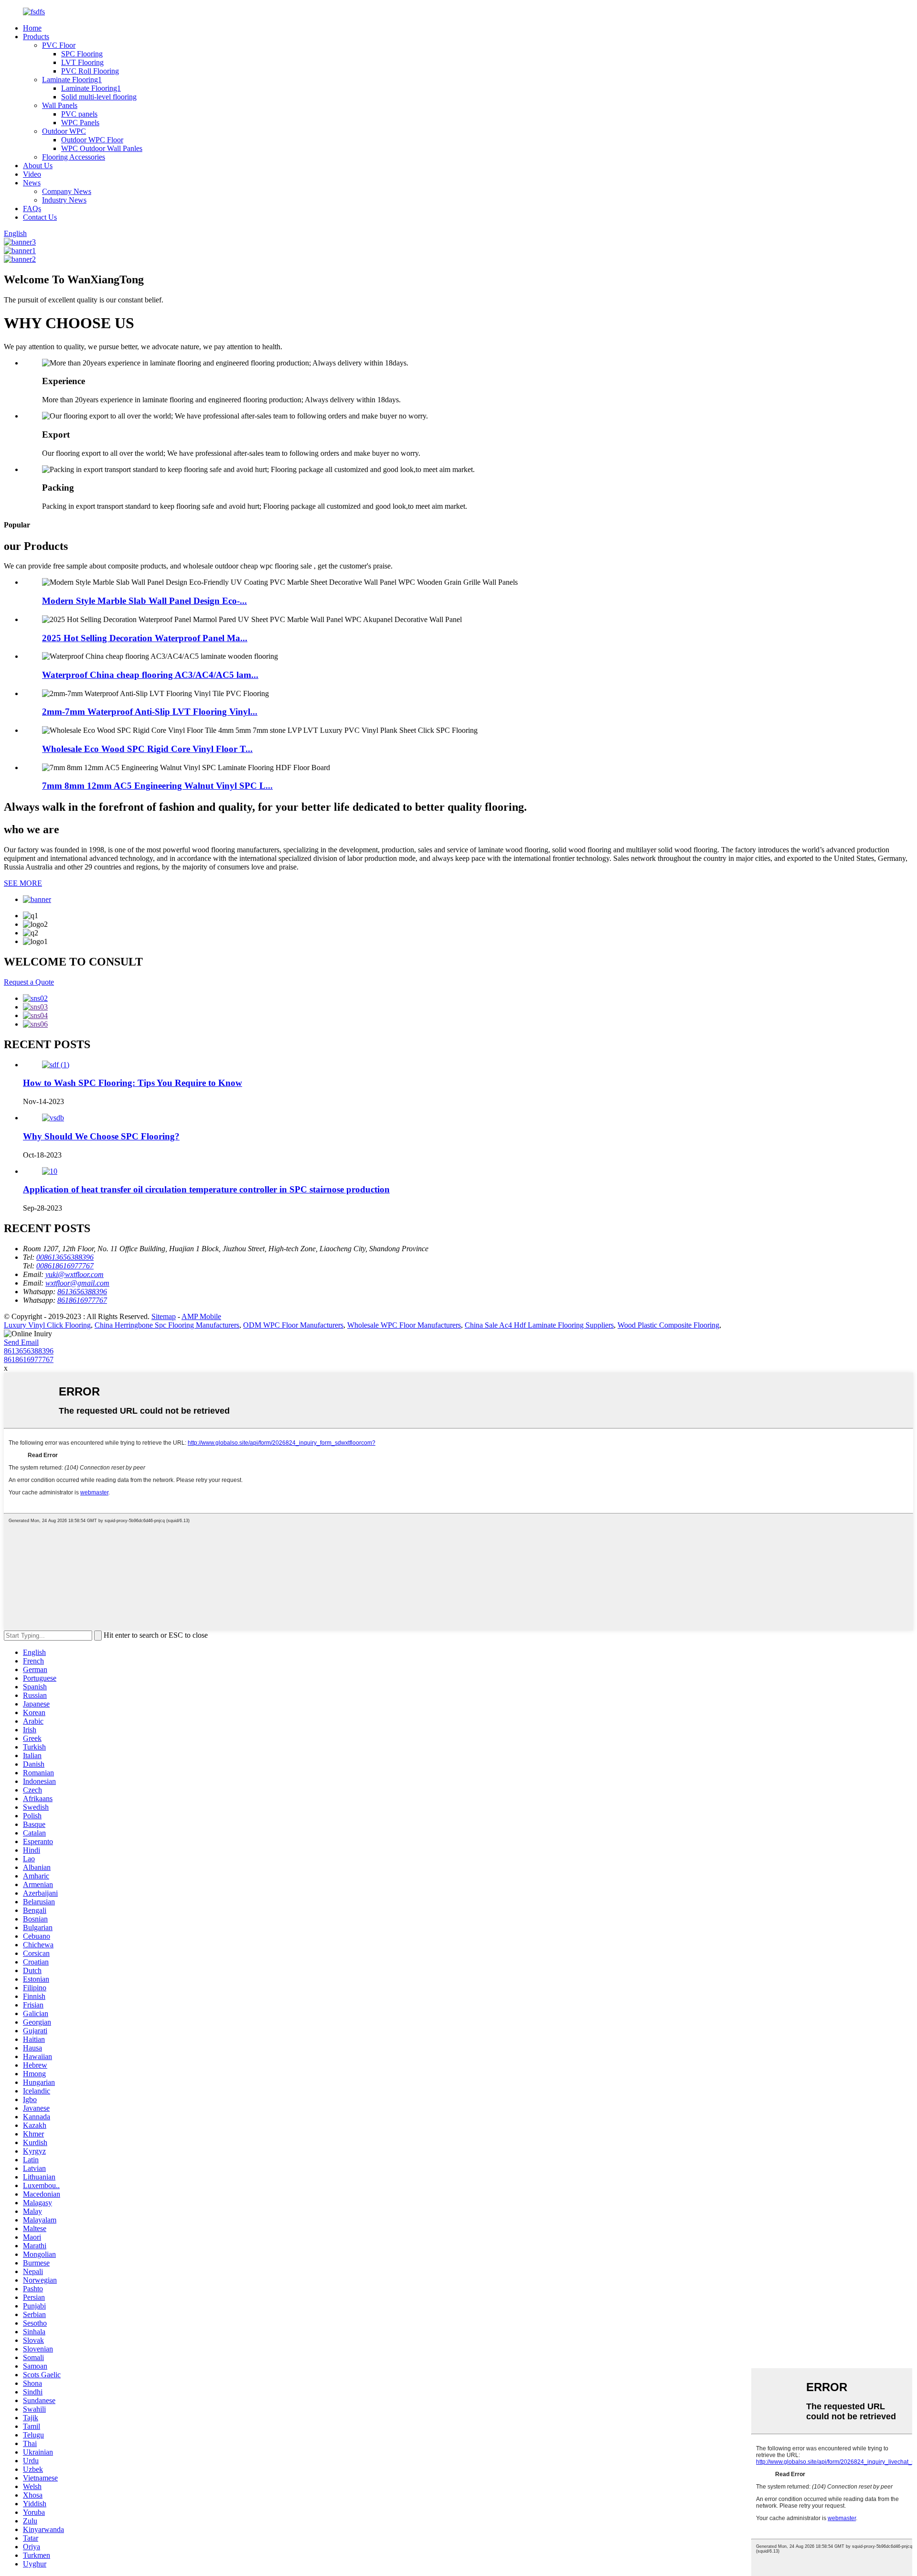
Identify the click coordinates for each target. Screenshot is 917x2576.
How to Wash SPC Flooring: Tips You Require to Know (133, 1083)
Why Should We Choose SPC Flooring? (101, 1136)
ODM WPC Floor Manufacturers (293, 1325)
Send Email (21, 1342)
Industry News (64, 200)
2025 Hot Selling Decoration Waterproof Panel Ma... (145, 638)
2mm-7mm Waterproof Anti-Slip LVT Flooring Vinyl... (150, 712)
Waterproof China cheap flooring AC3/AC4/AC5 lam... (150, 675)
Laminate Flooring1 (72, 80)
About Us (38, 166)
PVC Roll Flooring (90, 71)
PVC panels (79, 114)
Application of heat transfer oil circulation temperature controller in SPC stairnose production (206, 1189)
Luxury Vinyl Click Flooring (47, 1325)
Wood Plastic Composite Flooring (668, 1325)
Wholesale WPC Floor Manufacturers (404, 1325)
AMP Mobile (201, 1316)
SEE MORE (23, 883)
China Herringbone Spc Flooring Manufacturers (167, 1325)
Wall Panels (60, 105)
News (32, 183)
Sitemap (164, 1316)
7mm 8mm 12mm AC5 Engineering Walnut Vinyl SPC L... (157, 786)
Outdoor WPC (64, 131)
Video (32, 174)
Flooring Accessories (74, 157)
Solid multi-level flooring (99, 97)
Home (32, 28)
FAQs (32, 209)
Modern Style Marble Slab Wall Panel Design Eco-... (144, 601)
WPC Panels (80, 123)
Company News (67, 191)
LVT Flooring (82, 62)
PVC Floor (59, 45)
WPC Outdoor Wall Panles (102, 148)
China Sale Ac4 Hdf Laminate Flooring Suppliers (539, 1325)
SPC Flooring (82, 54)
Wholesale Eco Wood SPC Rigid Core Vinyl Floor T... (147, 749)
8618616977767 (29, 1359)
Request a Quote (29, 982)
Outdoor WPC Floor (92, 140)
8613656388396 (29, 1351)
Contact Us (40, 217)
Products (36, 37)
